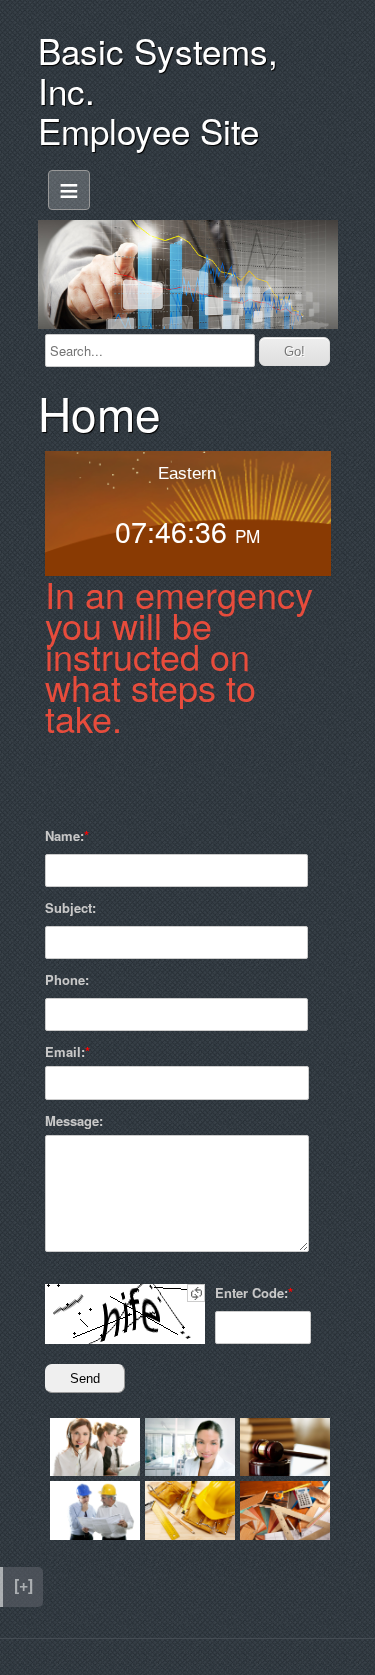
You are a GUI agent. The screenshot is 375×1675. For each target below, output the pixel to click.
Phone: (67, 980)
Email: (65, 1052)
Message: (74, 1121)
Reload (196, 1293)
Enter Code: (251, 1293)
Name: (64, 836)
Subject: (70, 908)
